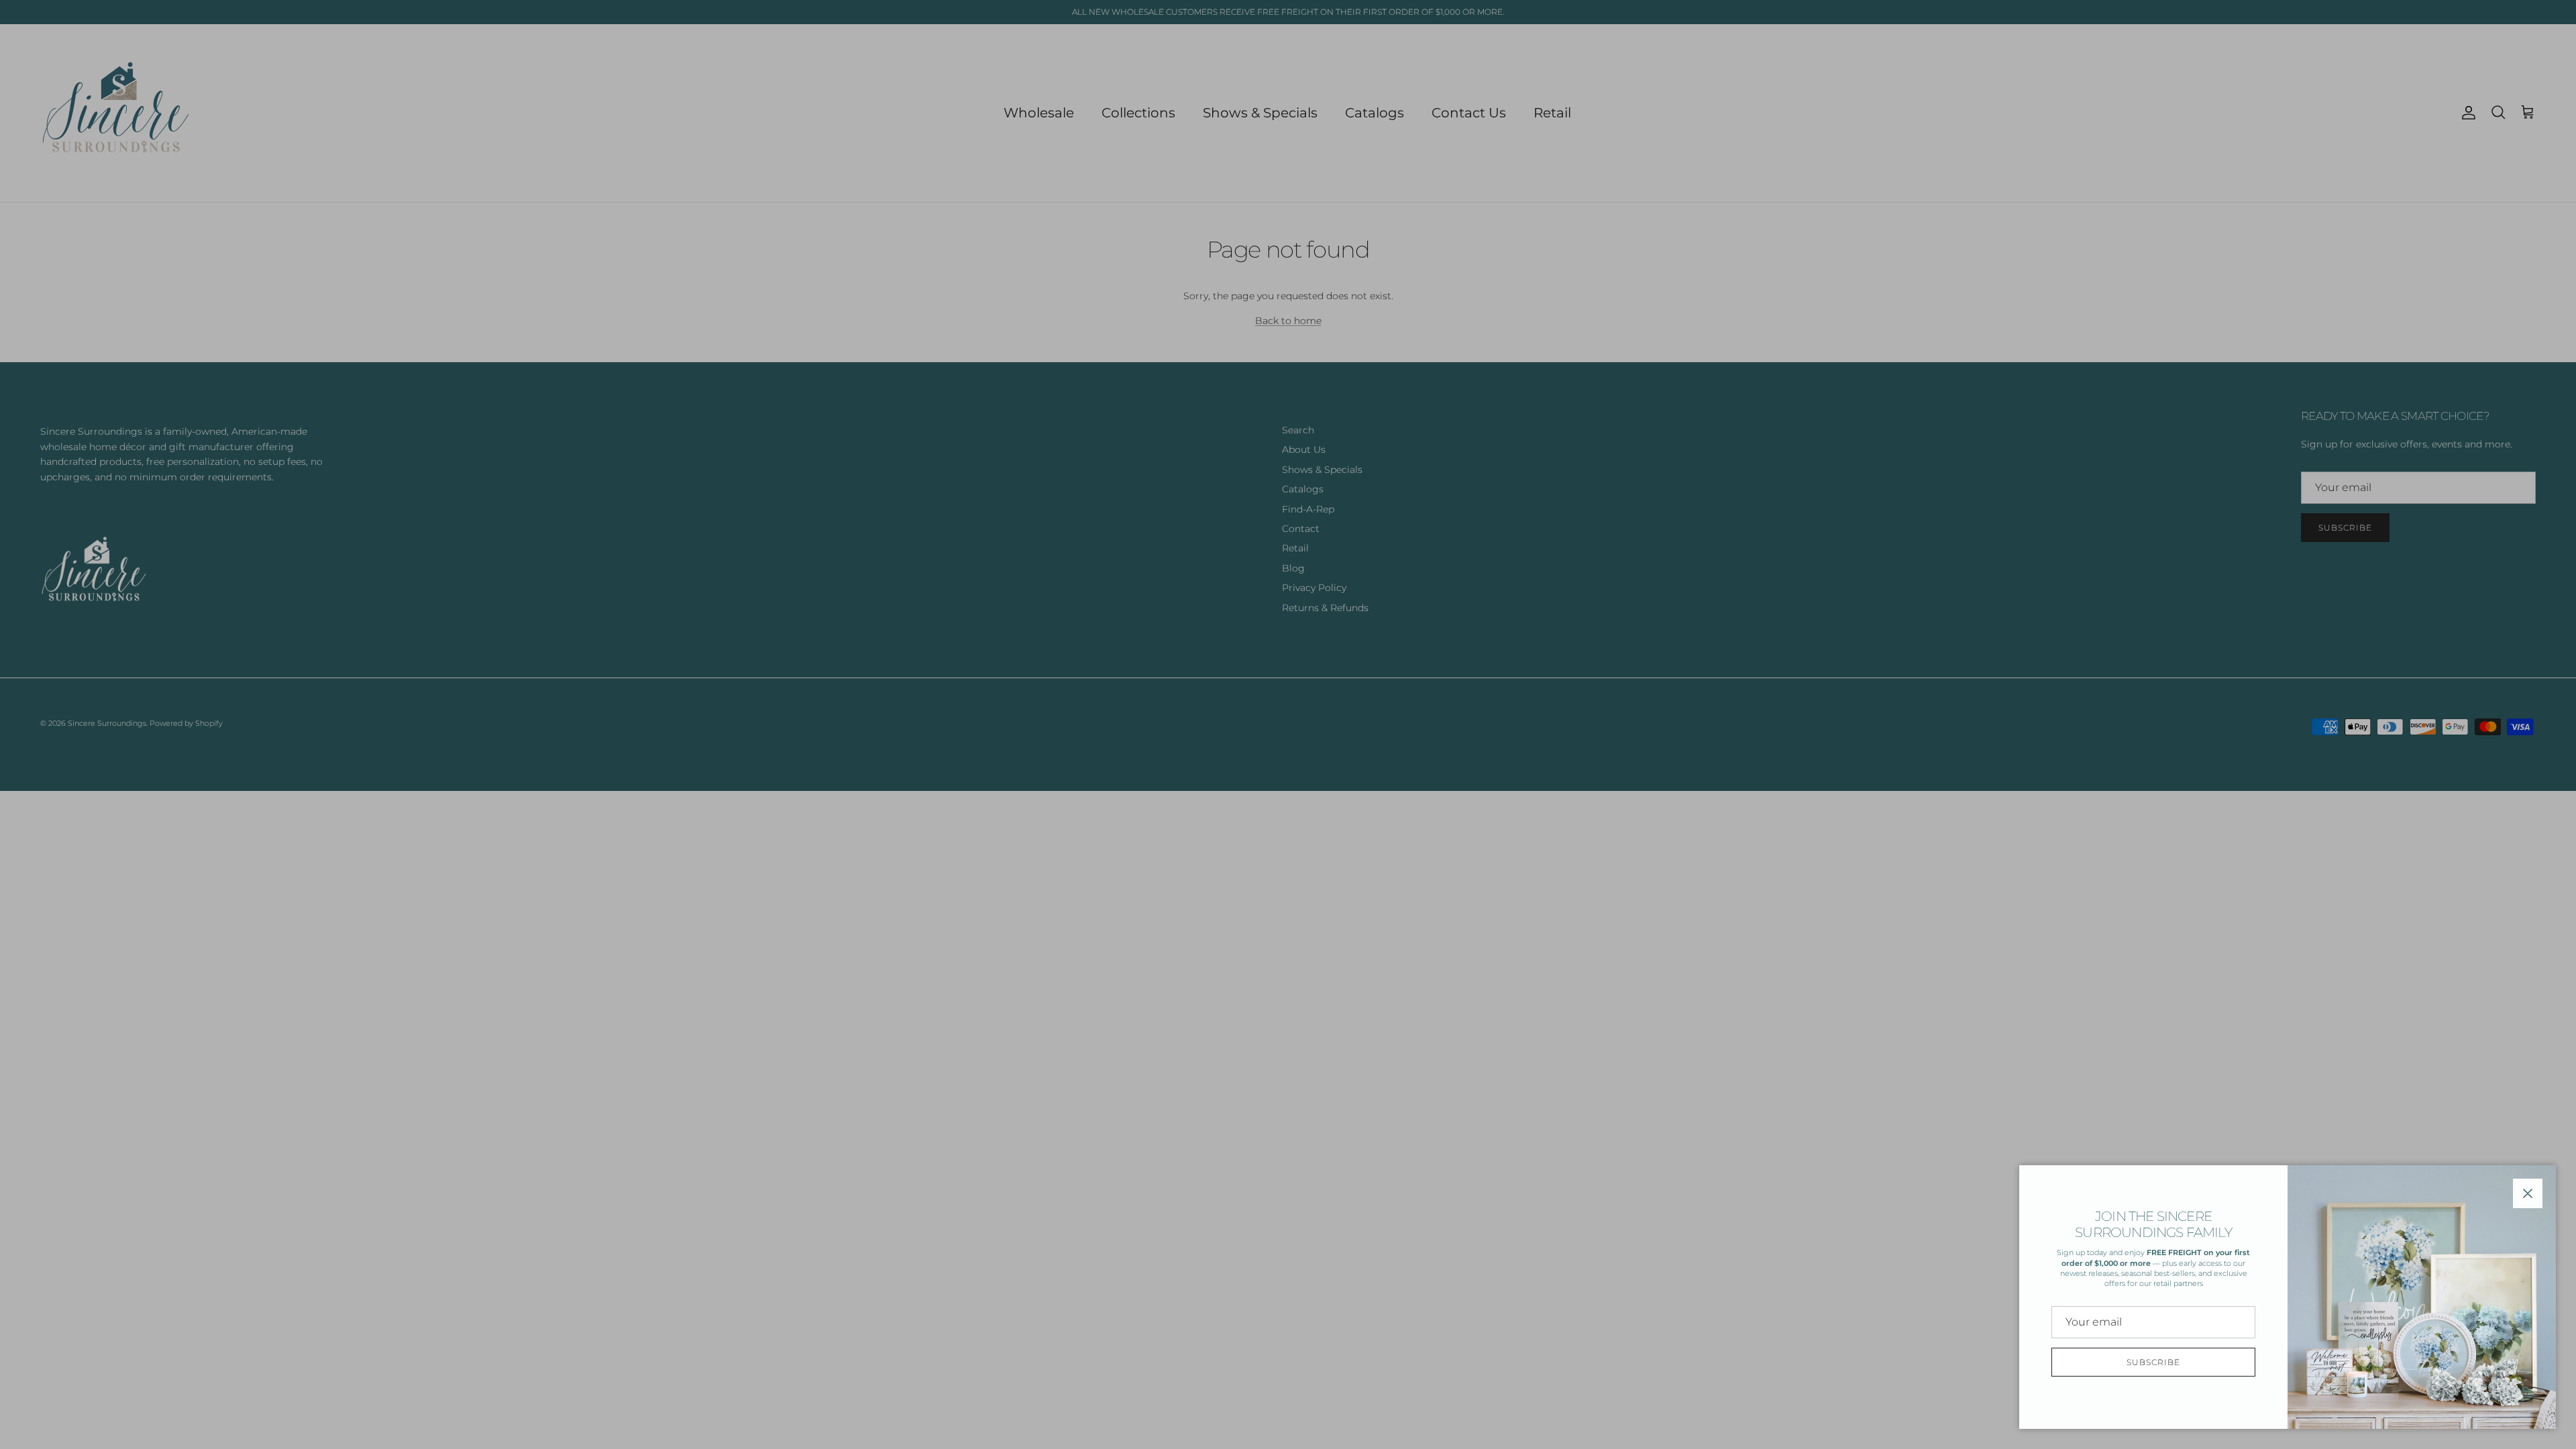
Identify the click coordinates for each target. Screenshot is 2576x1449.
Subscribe (2153, 1362)
